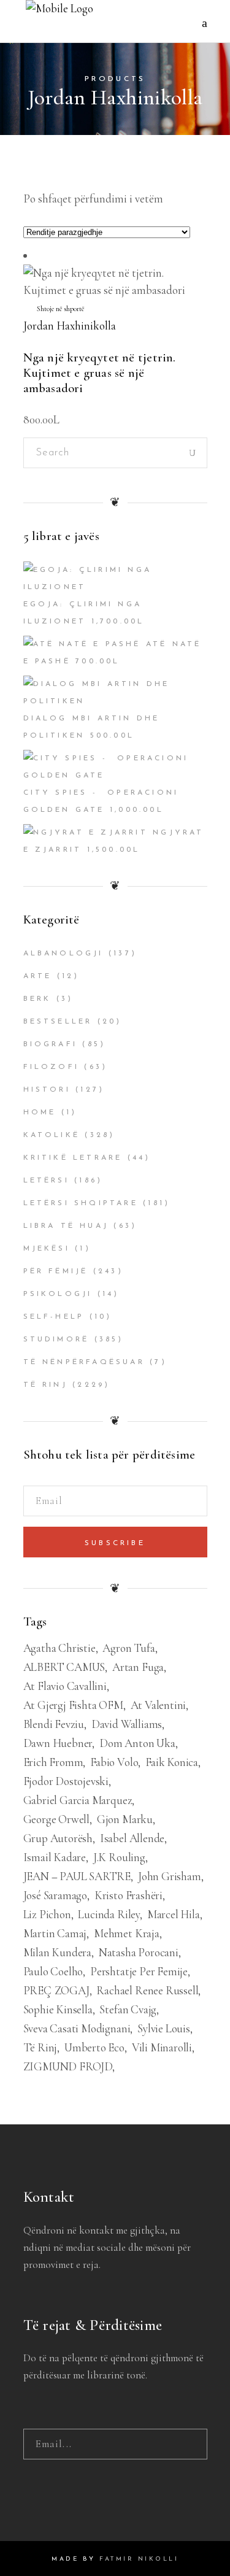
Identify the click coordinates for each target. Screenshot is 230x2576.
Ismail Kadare (55, 1857)
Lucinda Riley (109, 1914)
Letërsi (46, 1181)
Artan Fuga (138, 1667)
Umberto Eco (94, 2047)
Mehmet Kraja (127, 1933)
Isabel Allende (132, 1838)
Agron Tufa (128, 1648)
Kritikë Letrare (73, 1158)
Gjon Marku (125, 1819)
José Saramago (56, 1895)
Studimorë (56, 1340)
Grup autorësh (58, 1838)
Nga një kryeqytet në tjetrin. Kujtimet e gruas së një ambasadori (100, 373)
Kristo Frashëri (128, 1895)
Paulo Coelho (53, 1971)
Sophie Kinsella (58, 2009)
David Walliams (127, 1724)
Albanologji (63, 954)
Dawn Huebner (58, 1743)
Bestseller (58, 1022)
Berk (37, 999)
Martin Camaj (55, 1933)
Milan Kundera (58, 1952)
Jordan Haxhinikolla (70, 326)
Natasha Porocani (139, 1952)
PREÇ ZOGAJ (56, 1990)
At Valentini (159, 1705)
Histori (47, 1090)
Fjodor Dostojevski (66, 1781)
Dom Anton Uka (137, 1743)
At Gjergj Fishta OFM (73, 1705)
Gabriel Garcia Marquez (78, 1800)
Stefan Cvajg (128, 2009)
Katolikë (52, 1135)
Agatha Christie (59, 1648)
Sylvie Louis (164, 2028)
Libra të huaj (66, 1226)
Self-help (54, 1317)
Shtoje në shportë (60, 309)
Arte (38, 976)
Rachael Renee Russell (147, 1990)
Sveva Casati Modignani (77, 2028)
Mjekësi (47, 1249)
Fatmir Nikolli (139, 2559)
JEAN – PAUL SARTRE (77, 1876)
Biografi (51, 1044)
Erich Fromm (53, 1762)
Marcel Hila (174, 1914)
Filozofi (52, 1067)
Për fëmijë (56, 1271)
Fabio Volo (114, 1762)
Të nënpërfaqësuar (84, 1362)
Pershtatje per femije (139, 1971)
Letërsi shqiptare (81, 1203)
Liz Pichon (47, 1914)
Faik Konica (172, 1762)
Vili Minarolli (162, 2047)
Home (40, 1113)
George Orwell (57, 1819)
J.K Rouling (119, 1857)
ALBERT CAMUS (64, 1667)
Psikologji (58, 1294)
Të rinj (45, 1385)
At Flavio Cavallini (65, 1686)
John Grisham (170, 1876)
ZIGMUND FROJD (68, 2066)
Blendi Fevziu (54, 1724)
